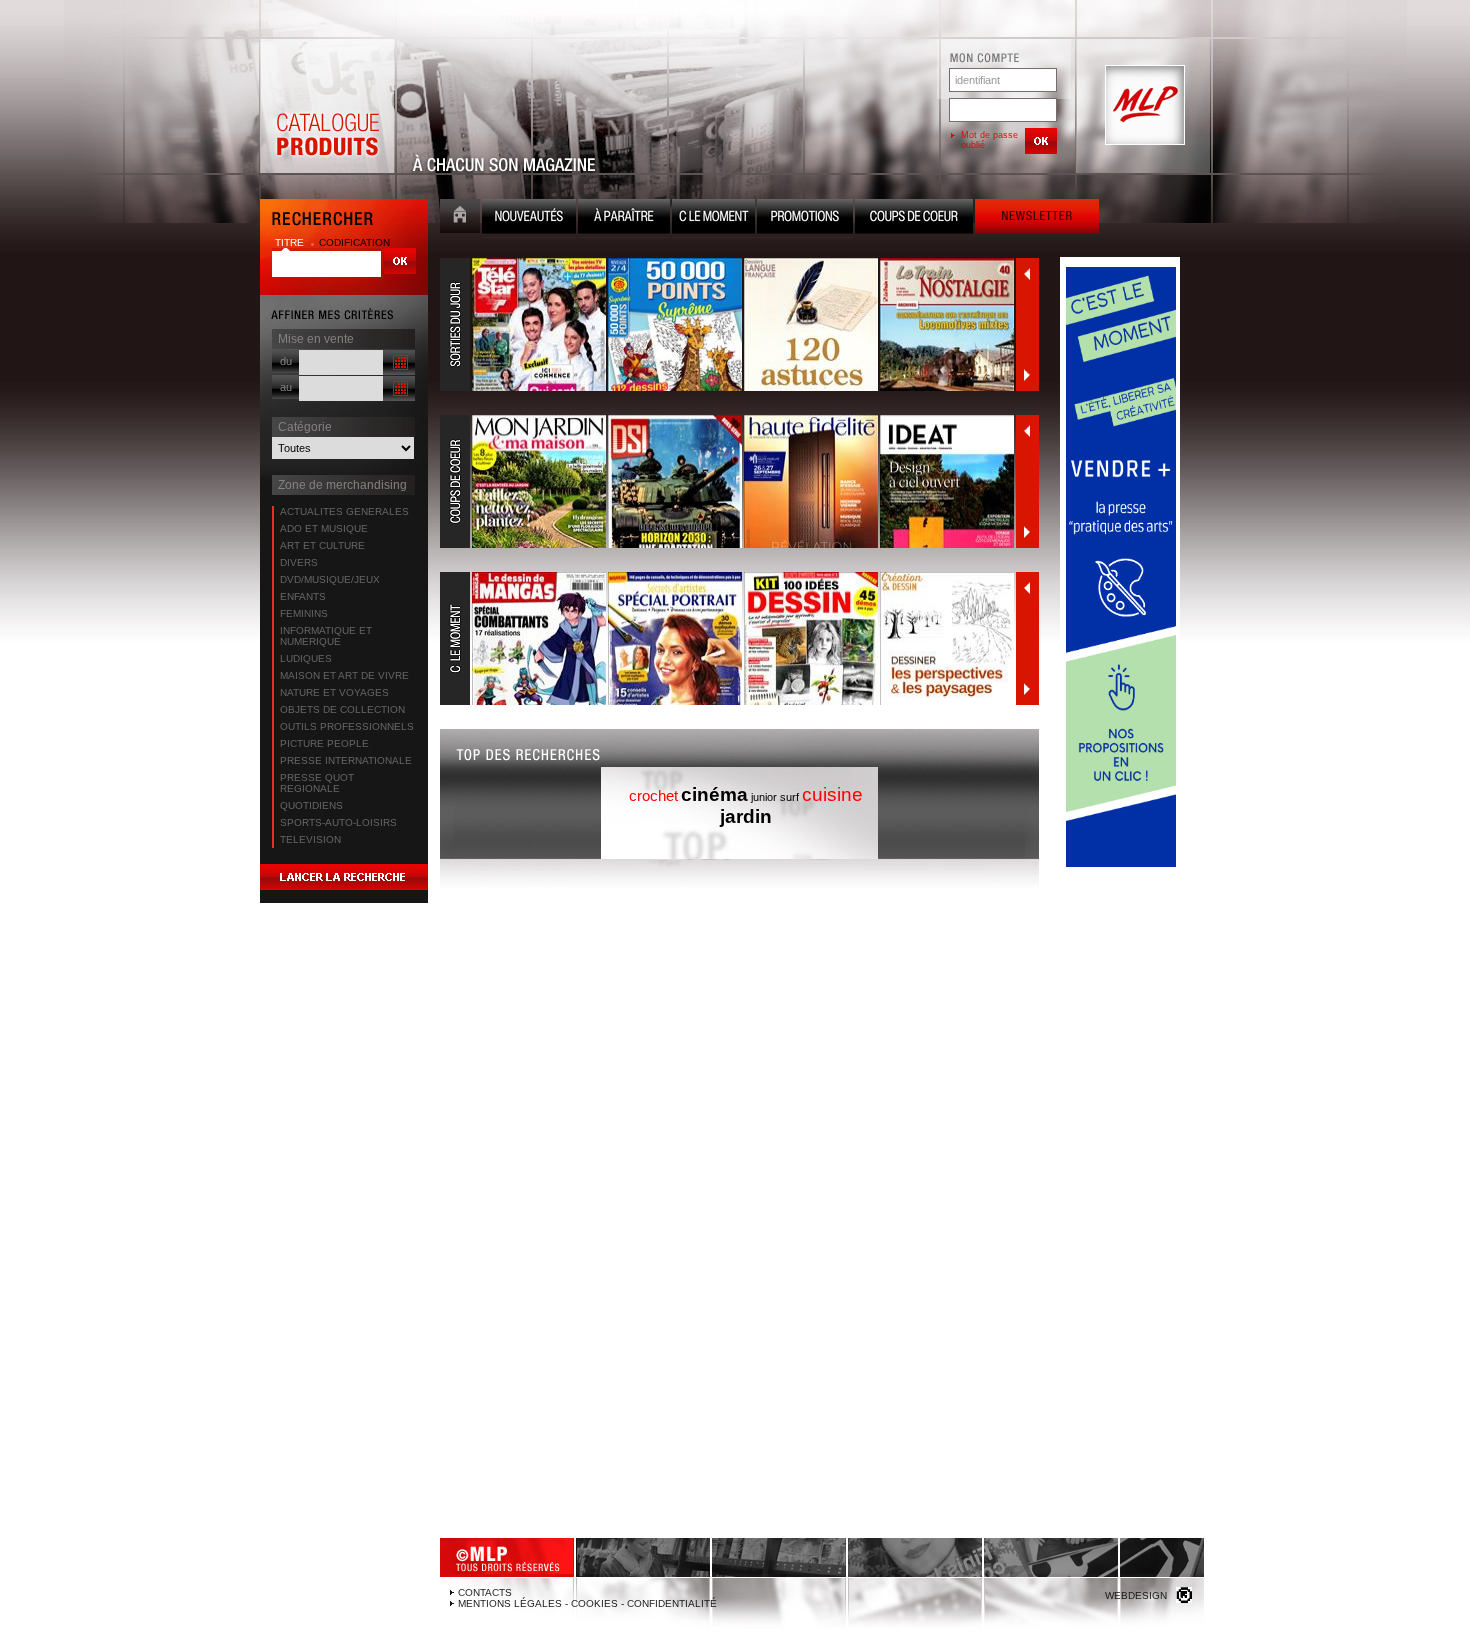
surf (789, 797)
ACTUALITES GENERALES (344, 511)
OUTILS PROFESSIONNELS (347, 726)
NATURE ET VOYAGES (334, 692)
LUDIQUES (306, 658)
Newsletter (1037, 218)
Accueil (460, 218)
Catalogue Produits (327, 106)
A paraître (624, 218)
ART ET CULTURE (322, 545)
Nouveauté (529, 218)
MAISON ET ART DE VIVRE (344, 675)
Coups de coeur (914, 218)
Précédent (1027, 274)
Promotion (805, 218)
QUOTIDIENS (311, 805)
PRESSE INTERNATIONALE (346, 760)
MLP (1143, 106)
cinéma (714, 794)
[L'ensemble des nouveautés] (728, 325)
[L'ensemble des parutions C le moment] (728, 639)
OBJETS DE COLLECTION (342, 709)
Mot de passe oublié (989, 140)
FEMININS (304, 613)
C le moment (713, 218)
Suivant (1027, 375)
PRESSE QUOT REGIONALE (317, 783)
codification (354, 242)
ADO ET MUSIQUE (324, 528)
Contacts (485, 1592)
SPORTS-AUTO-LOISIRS (338, 822)
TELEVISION (310, 839)
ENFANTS (303, 596)
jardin (746, 816)
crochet (653, 795)
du (286, 361)
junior (764, 797)
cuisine (832, 794)
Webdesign (1136, 1595)
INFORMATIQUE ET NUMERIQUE (326, 636)
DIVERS (299, 562)
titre (291, 242)
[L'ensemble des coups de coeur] (728, 482)
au (286, 387)
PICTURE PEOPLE (324, 743)
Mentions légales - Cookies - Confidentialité (587, 1603)
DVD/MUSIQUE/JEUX (330, 579)
